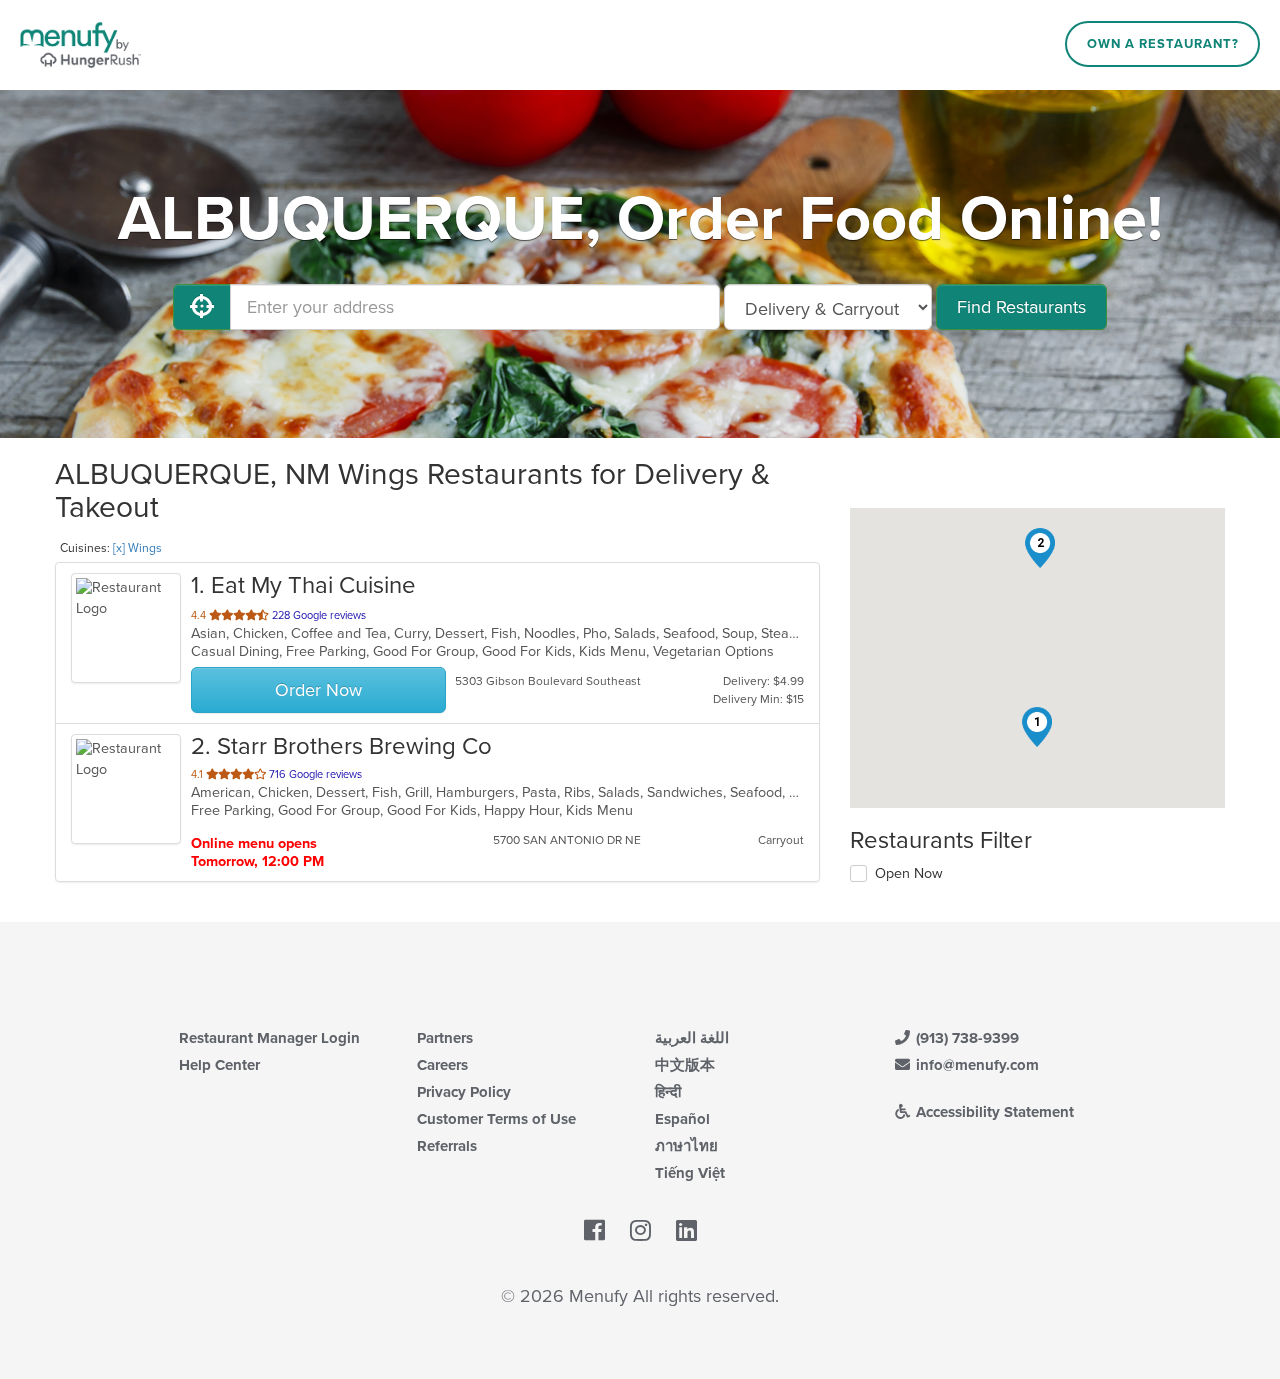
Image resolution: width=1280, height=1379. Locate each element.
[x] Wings (137, 548)
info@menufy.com (975, 1065)
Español (682, 1119)
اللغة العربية (692, 1038)
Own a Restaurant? (1163, 44)
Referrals (447, 1146)
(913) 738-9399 (965, 1038)
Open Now (909, 873)
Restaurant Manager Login (269, 1038)
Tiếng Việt (690, 1173)
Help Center (219, 1065)
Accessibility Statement (993, 1112)
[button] (1037, 727)
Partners (445, 1038)
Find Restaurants (1021, 307)
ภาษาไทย (686, 1146)
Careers (442, 1065)
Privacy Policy (464, 1092)
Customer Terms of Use (496, 1119)
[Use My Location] (202, 307)
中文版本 (685, 1065)
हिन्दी (668, 1092)
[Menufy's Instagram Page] (640, 1231)
